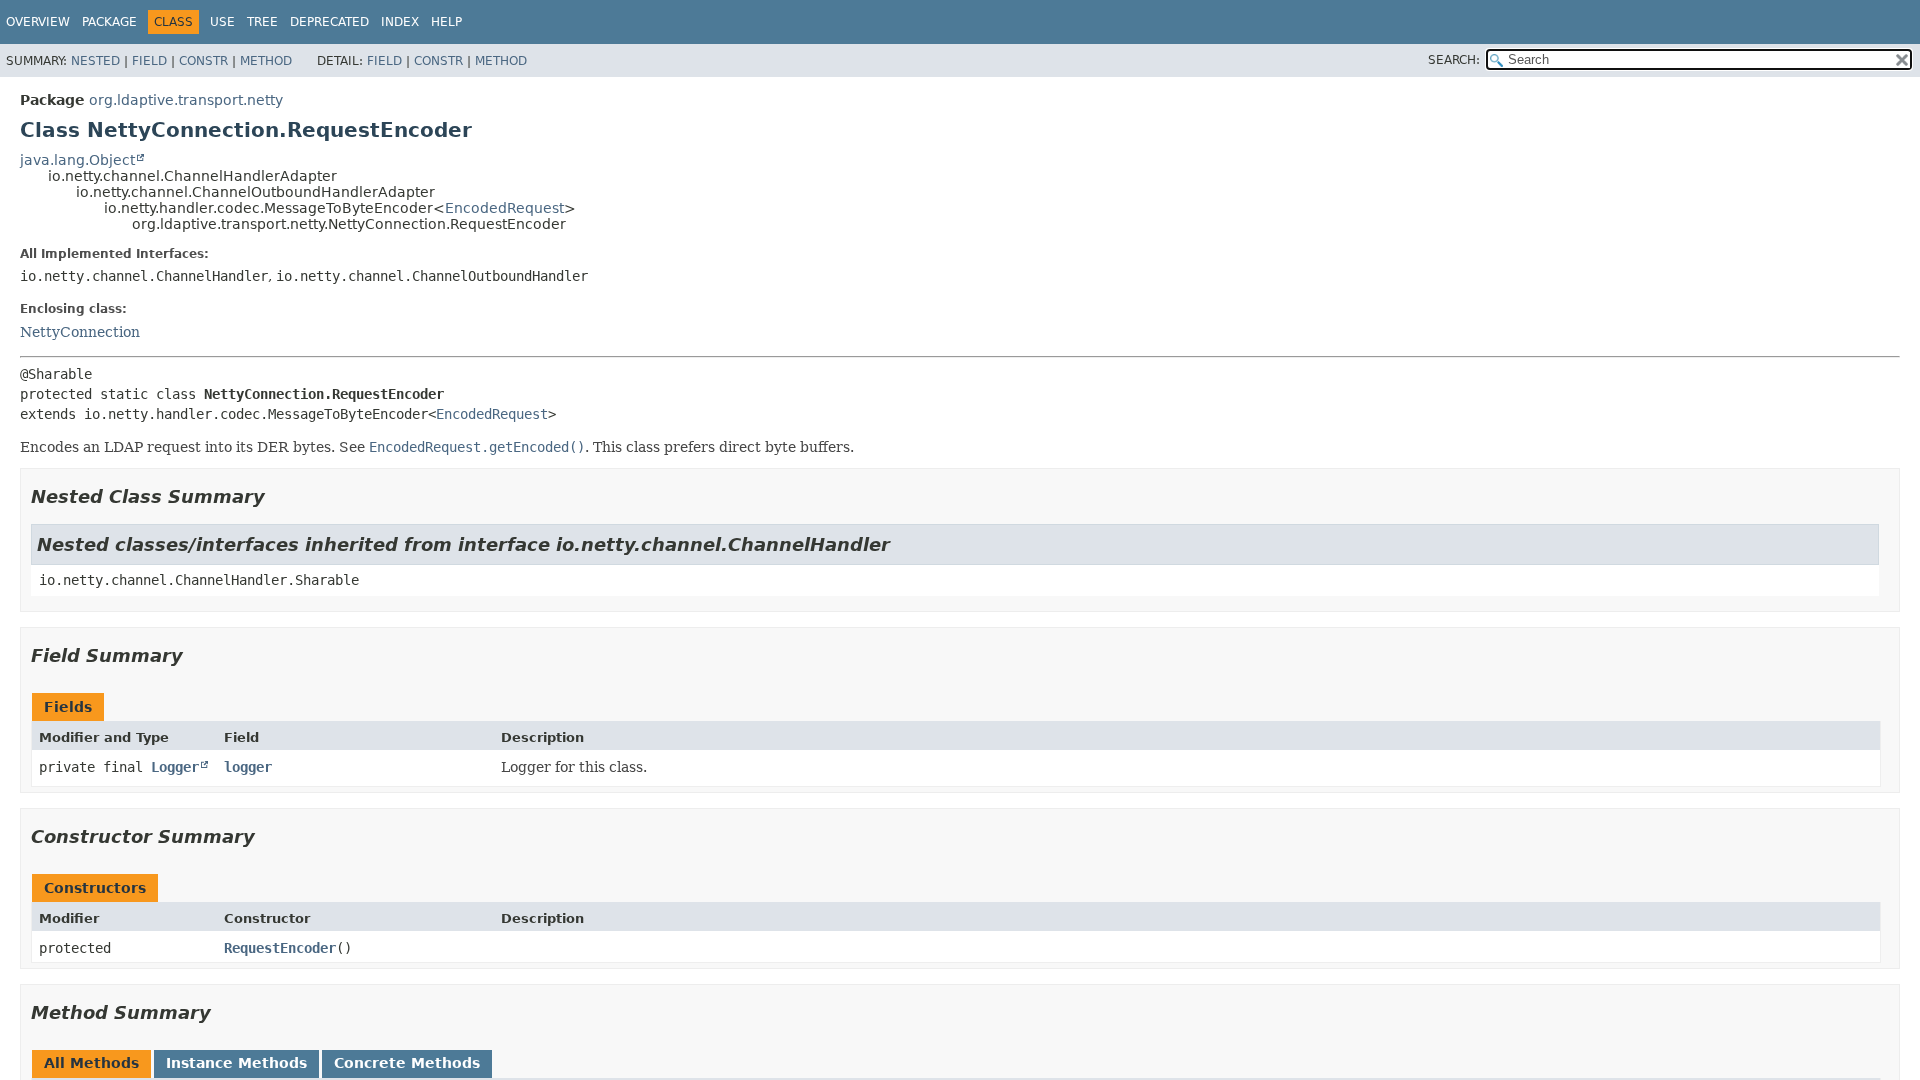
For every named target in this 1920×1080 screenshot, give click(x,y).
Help (446, 22)
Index (400, 22)
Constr (203, 61)
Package (109, 22)
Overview (38, 22)
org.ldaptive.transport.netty (186, 100)
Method (266, 61)
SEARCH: (1454, 60)
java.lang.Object (77, 160)
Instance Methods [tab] (236, 1063)
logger (248, 767)
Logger (175, 767)
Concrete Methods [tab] (407, 1063)
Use (222, 22)
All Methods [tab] (91, 1063)
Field (149, 61)
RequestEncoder (280, 948)
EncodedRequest (504, 208)
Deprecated (329, 22)
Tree (262, 22)
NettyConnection (80, 332)
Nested (95, 61)
